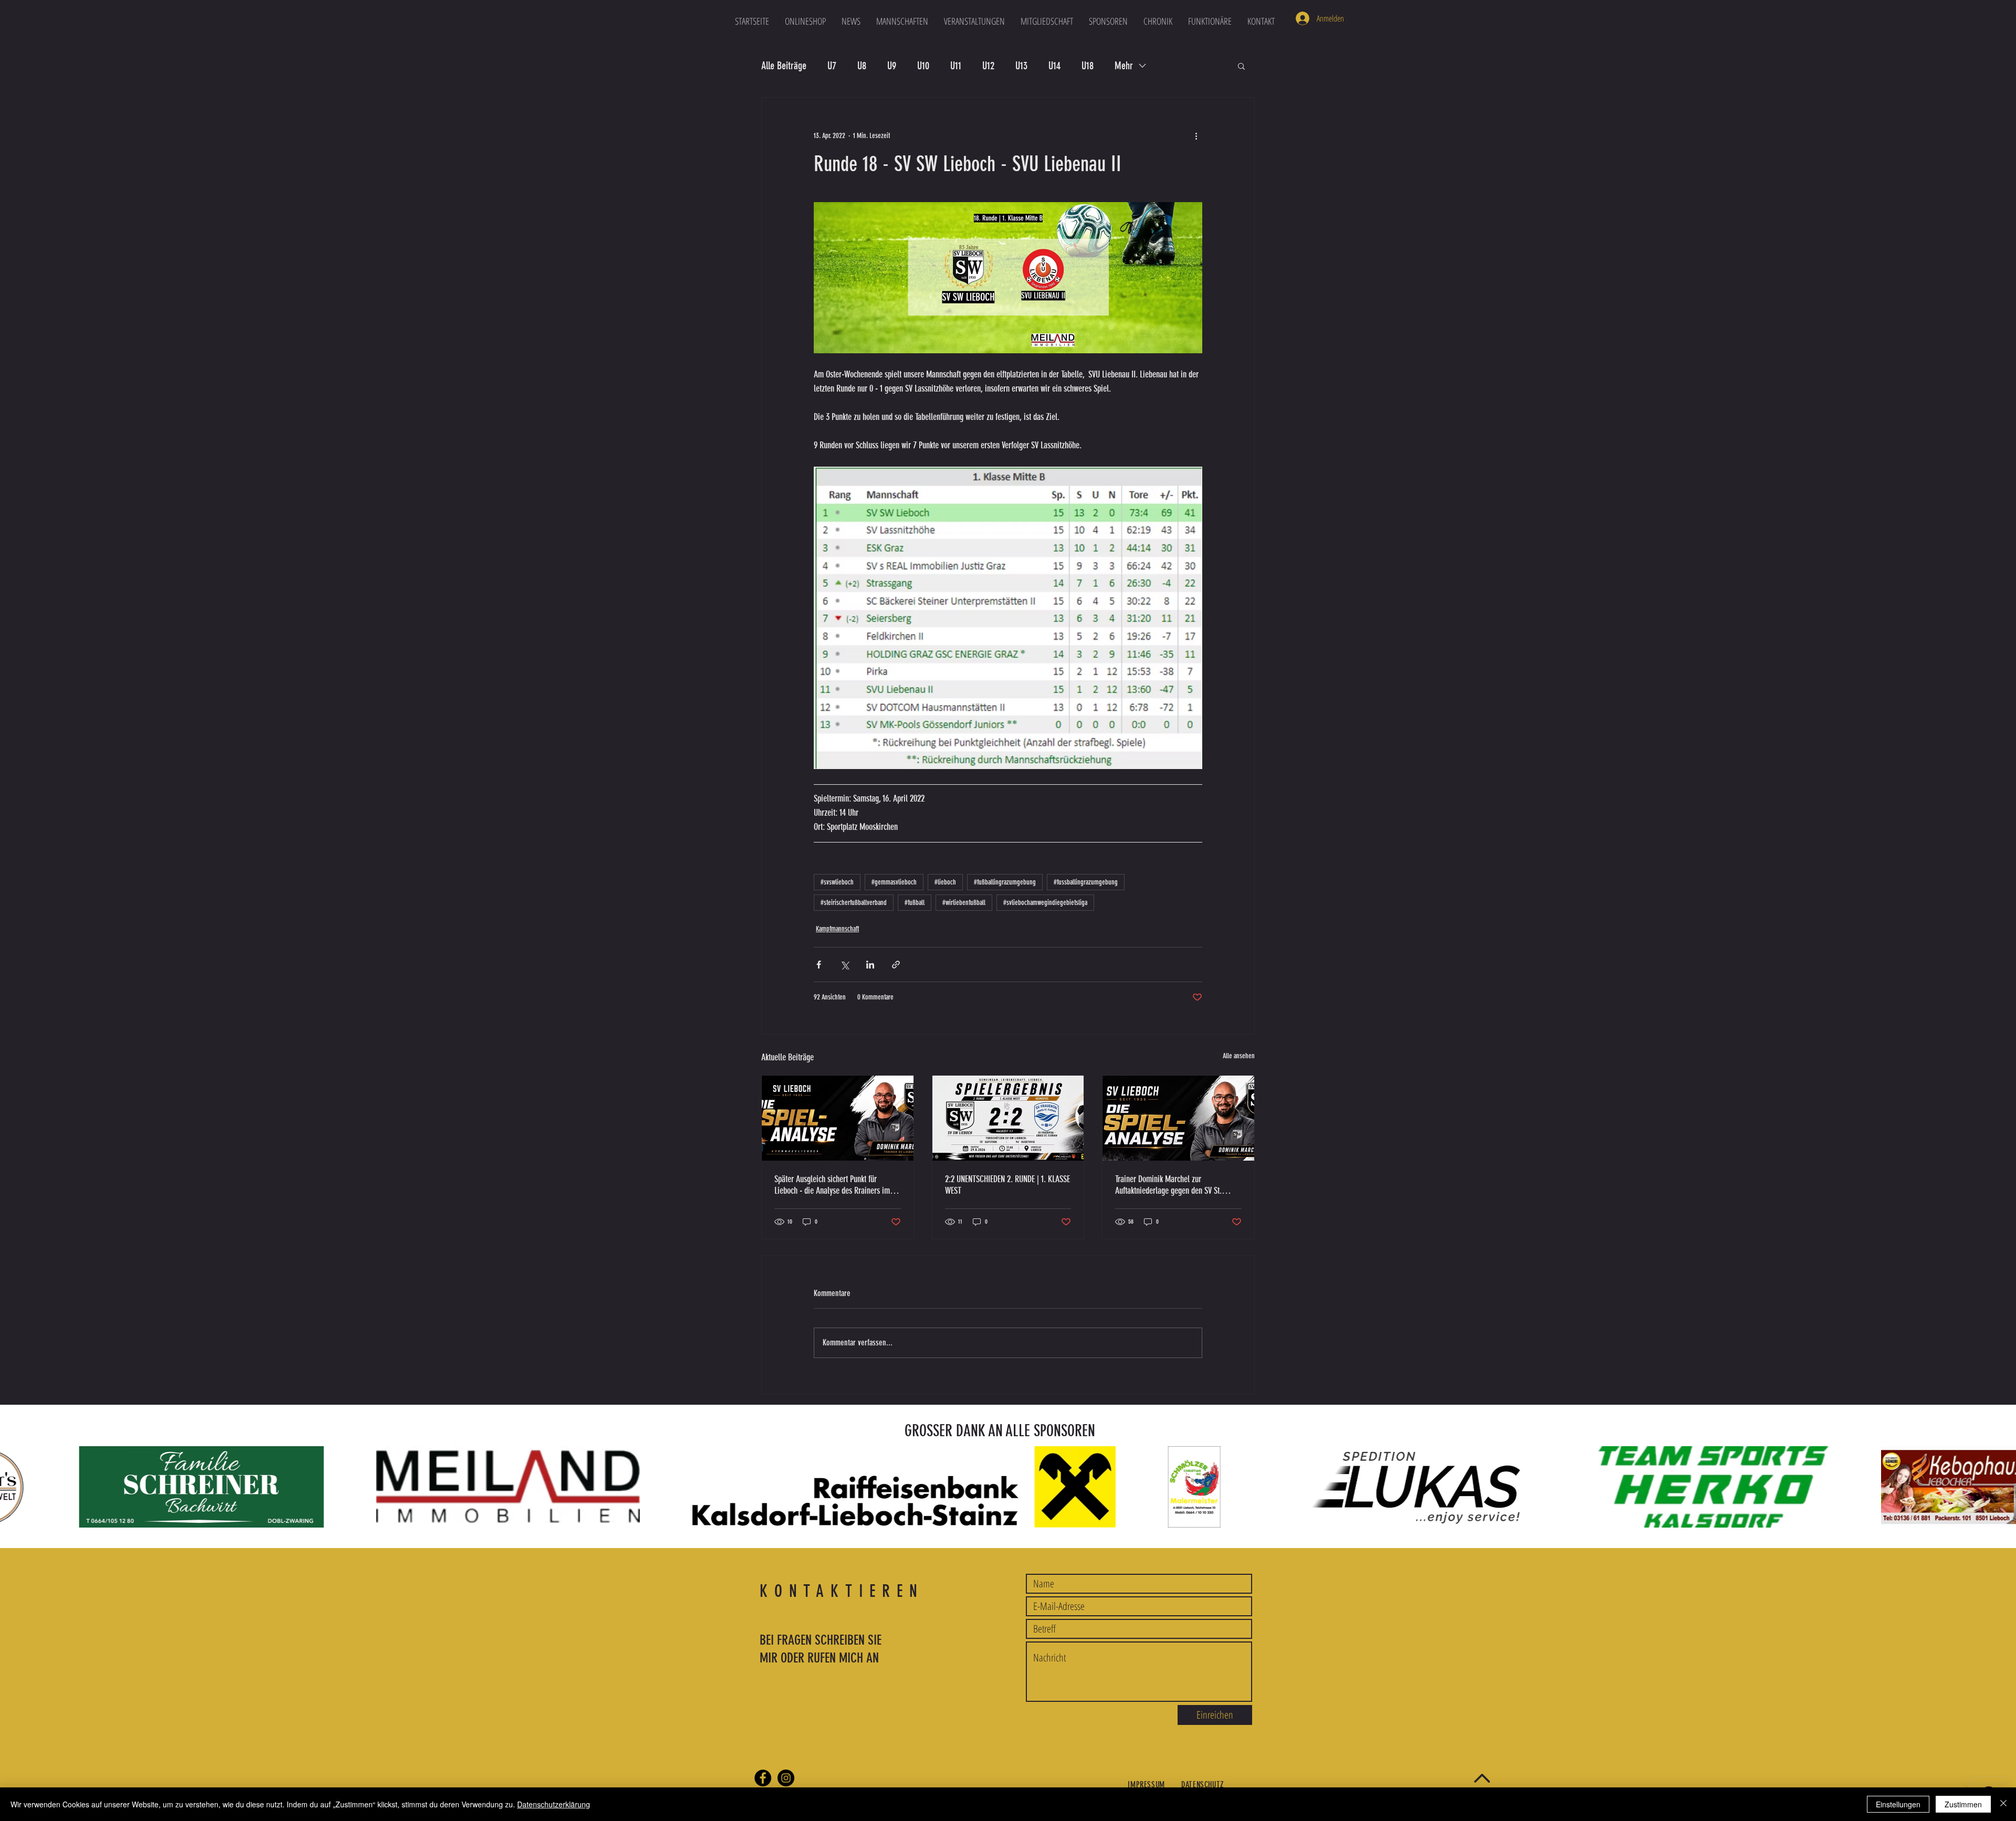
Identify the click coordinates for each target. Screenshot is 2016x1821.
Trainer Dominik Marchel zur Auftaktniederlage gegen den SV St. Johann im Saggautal (1168, 1185)
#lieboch (945, 882)
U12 (988, 66)
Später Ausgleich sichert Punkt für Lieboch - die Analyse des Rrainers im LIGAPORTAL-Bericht (832, 1185)
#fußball (915, 903)
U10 (923, 66)
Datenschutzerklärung (554, 1804)
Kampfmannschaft (837, 929)
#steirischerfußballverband (854, 903)
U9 (892, 66)
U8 (862, 66)
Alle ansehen (1239, 1056)
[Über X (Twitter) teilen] (844, 965)
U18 (1088, 66)
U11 (956, 66)
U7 (832, 66)
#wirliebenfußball (964, 903)
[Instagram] (786, 1778)
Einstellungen (1898, 1804)
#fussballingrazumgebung (1086, 882)
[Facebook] (763, 1778)
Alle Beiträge (784, 66)
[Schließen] (2003, 1804)
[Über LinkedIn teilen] (870, 965)
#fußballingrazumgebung (1005, 882)
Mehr (1124, 66)
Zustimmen (1963, 1804)
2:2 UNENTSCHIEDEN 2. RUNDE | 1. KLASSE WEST (1007, 1185)
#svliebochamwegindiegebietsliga (1045, 903)
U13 (1021, 66)
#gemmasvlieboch (894, 882)
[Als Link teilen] (896, 965)
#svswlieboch (837, 882)
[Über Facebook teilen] (819, 965)
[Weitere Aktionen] (1196, 135)
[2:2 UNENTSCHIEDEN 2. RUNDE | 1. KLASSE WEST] (1008, 1118)
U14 (1054, 66)
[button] (902, 21)
